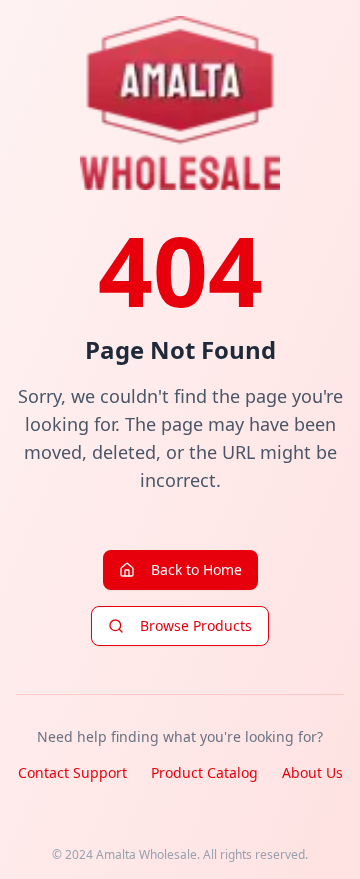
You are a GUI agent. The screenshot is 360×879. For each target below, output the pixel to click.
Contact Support (72, 772)
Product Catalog (204, 772)
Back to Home (196, 569)
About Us (312, 772)
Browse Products (196, 625)
